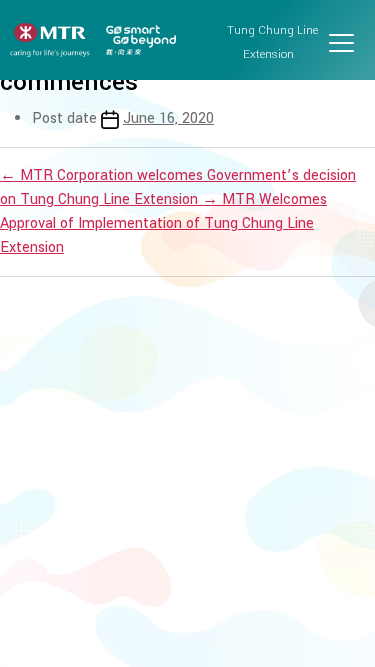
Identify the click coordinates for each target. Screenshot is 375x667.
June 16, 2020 (168, 118)
